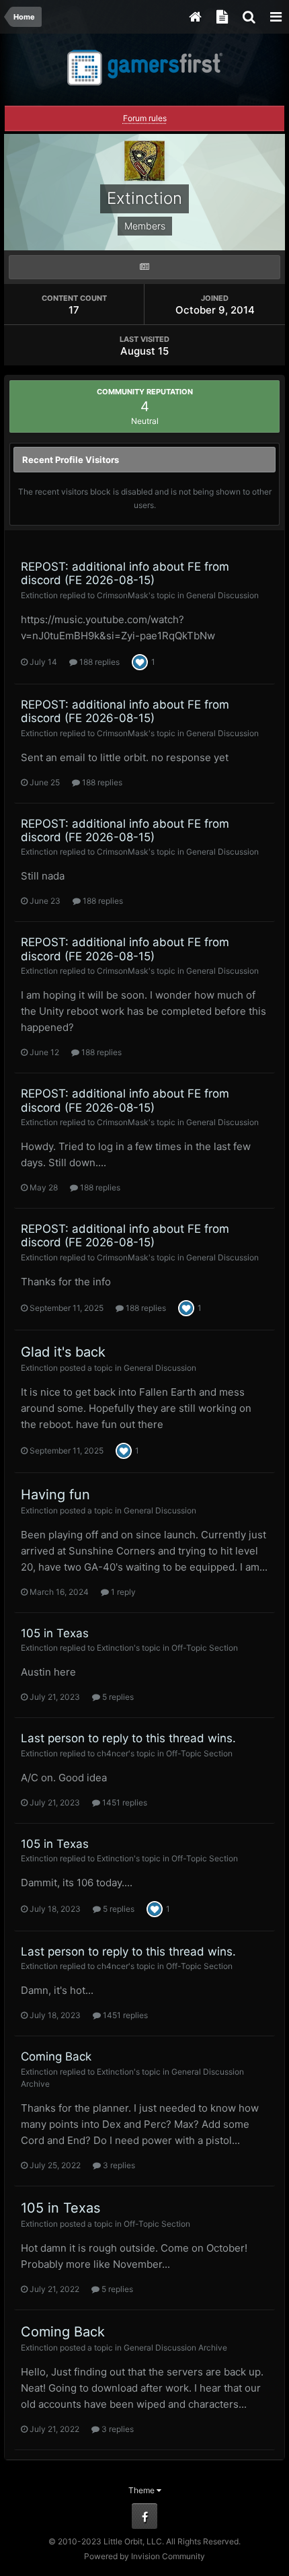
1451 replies (124, 1802)
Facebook (144, 2516)
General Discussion (222, 595)
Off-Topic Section (205, 1648)
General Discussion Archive (175, 2348)
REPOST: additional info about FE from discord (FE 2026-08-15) (125, 573)
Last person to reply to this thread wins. (128, 1738)
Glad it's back (63, 1352)
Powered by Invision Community (144, 2556)
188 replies (98, 662)
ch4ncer (113, 1753)
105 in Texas (55, 1633)
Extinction (39, 595)
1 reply (122, 1592)
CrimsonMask (123, 595)
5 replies (117, 1697)
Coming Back (56, 2056)
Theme (142, 2490)
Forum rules (145, 118)
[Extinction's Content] (144, 267)
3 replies (118, 2165)
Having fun (55, 1495)
